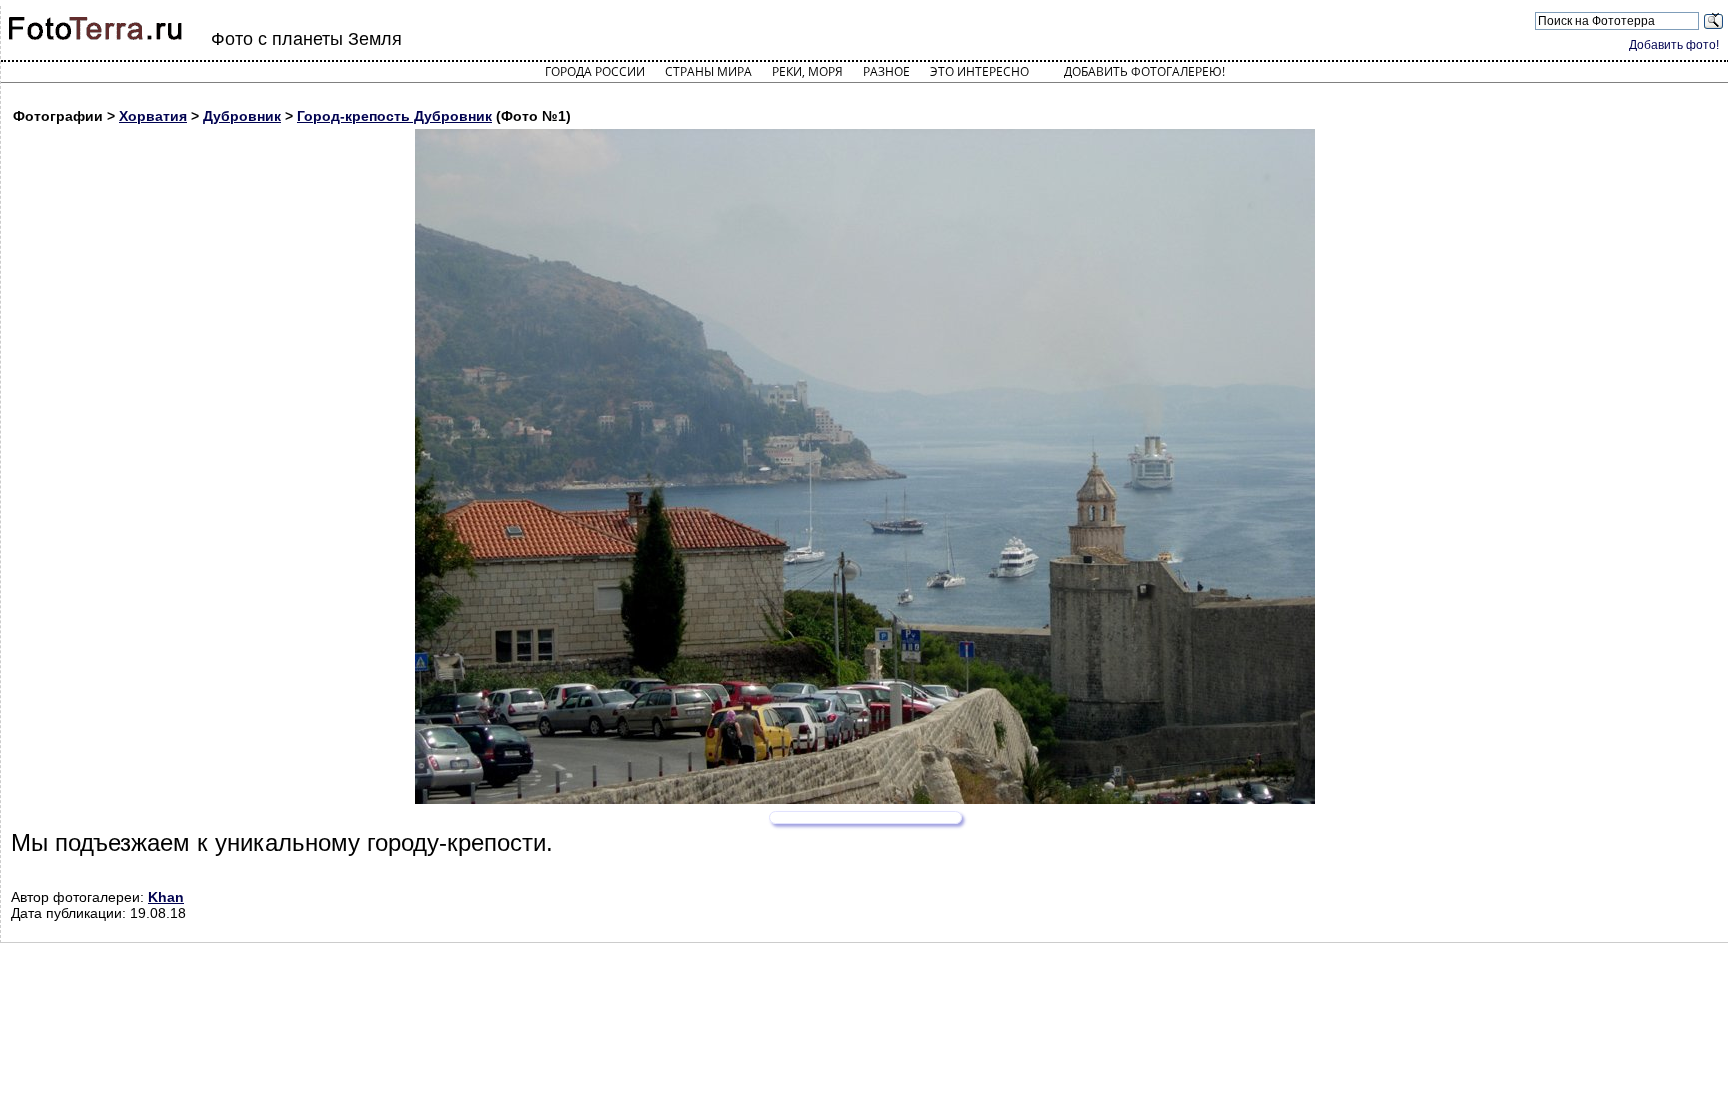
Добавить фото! (1674, 45)
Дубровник (242, 116)
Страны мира (708, 71)
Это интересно (979, 71)
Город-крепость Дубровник (394, 116)
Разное (886, 71)
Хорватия (153, 116)
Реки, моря (807, 71)
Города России (595, 71)
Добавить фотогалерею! (1144, 71)
